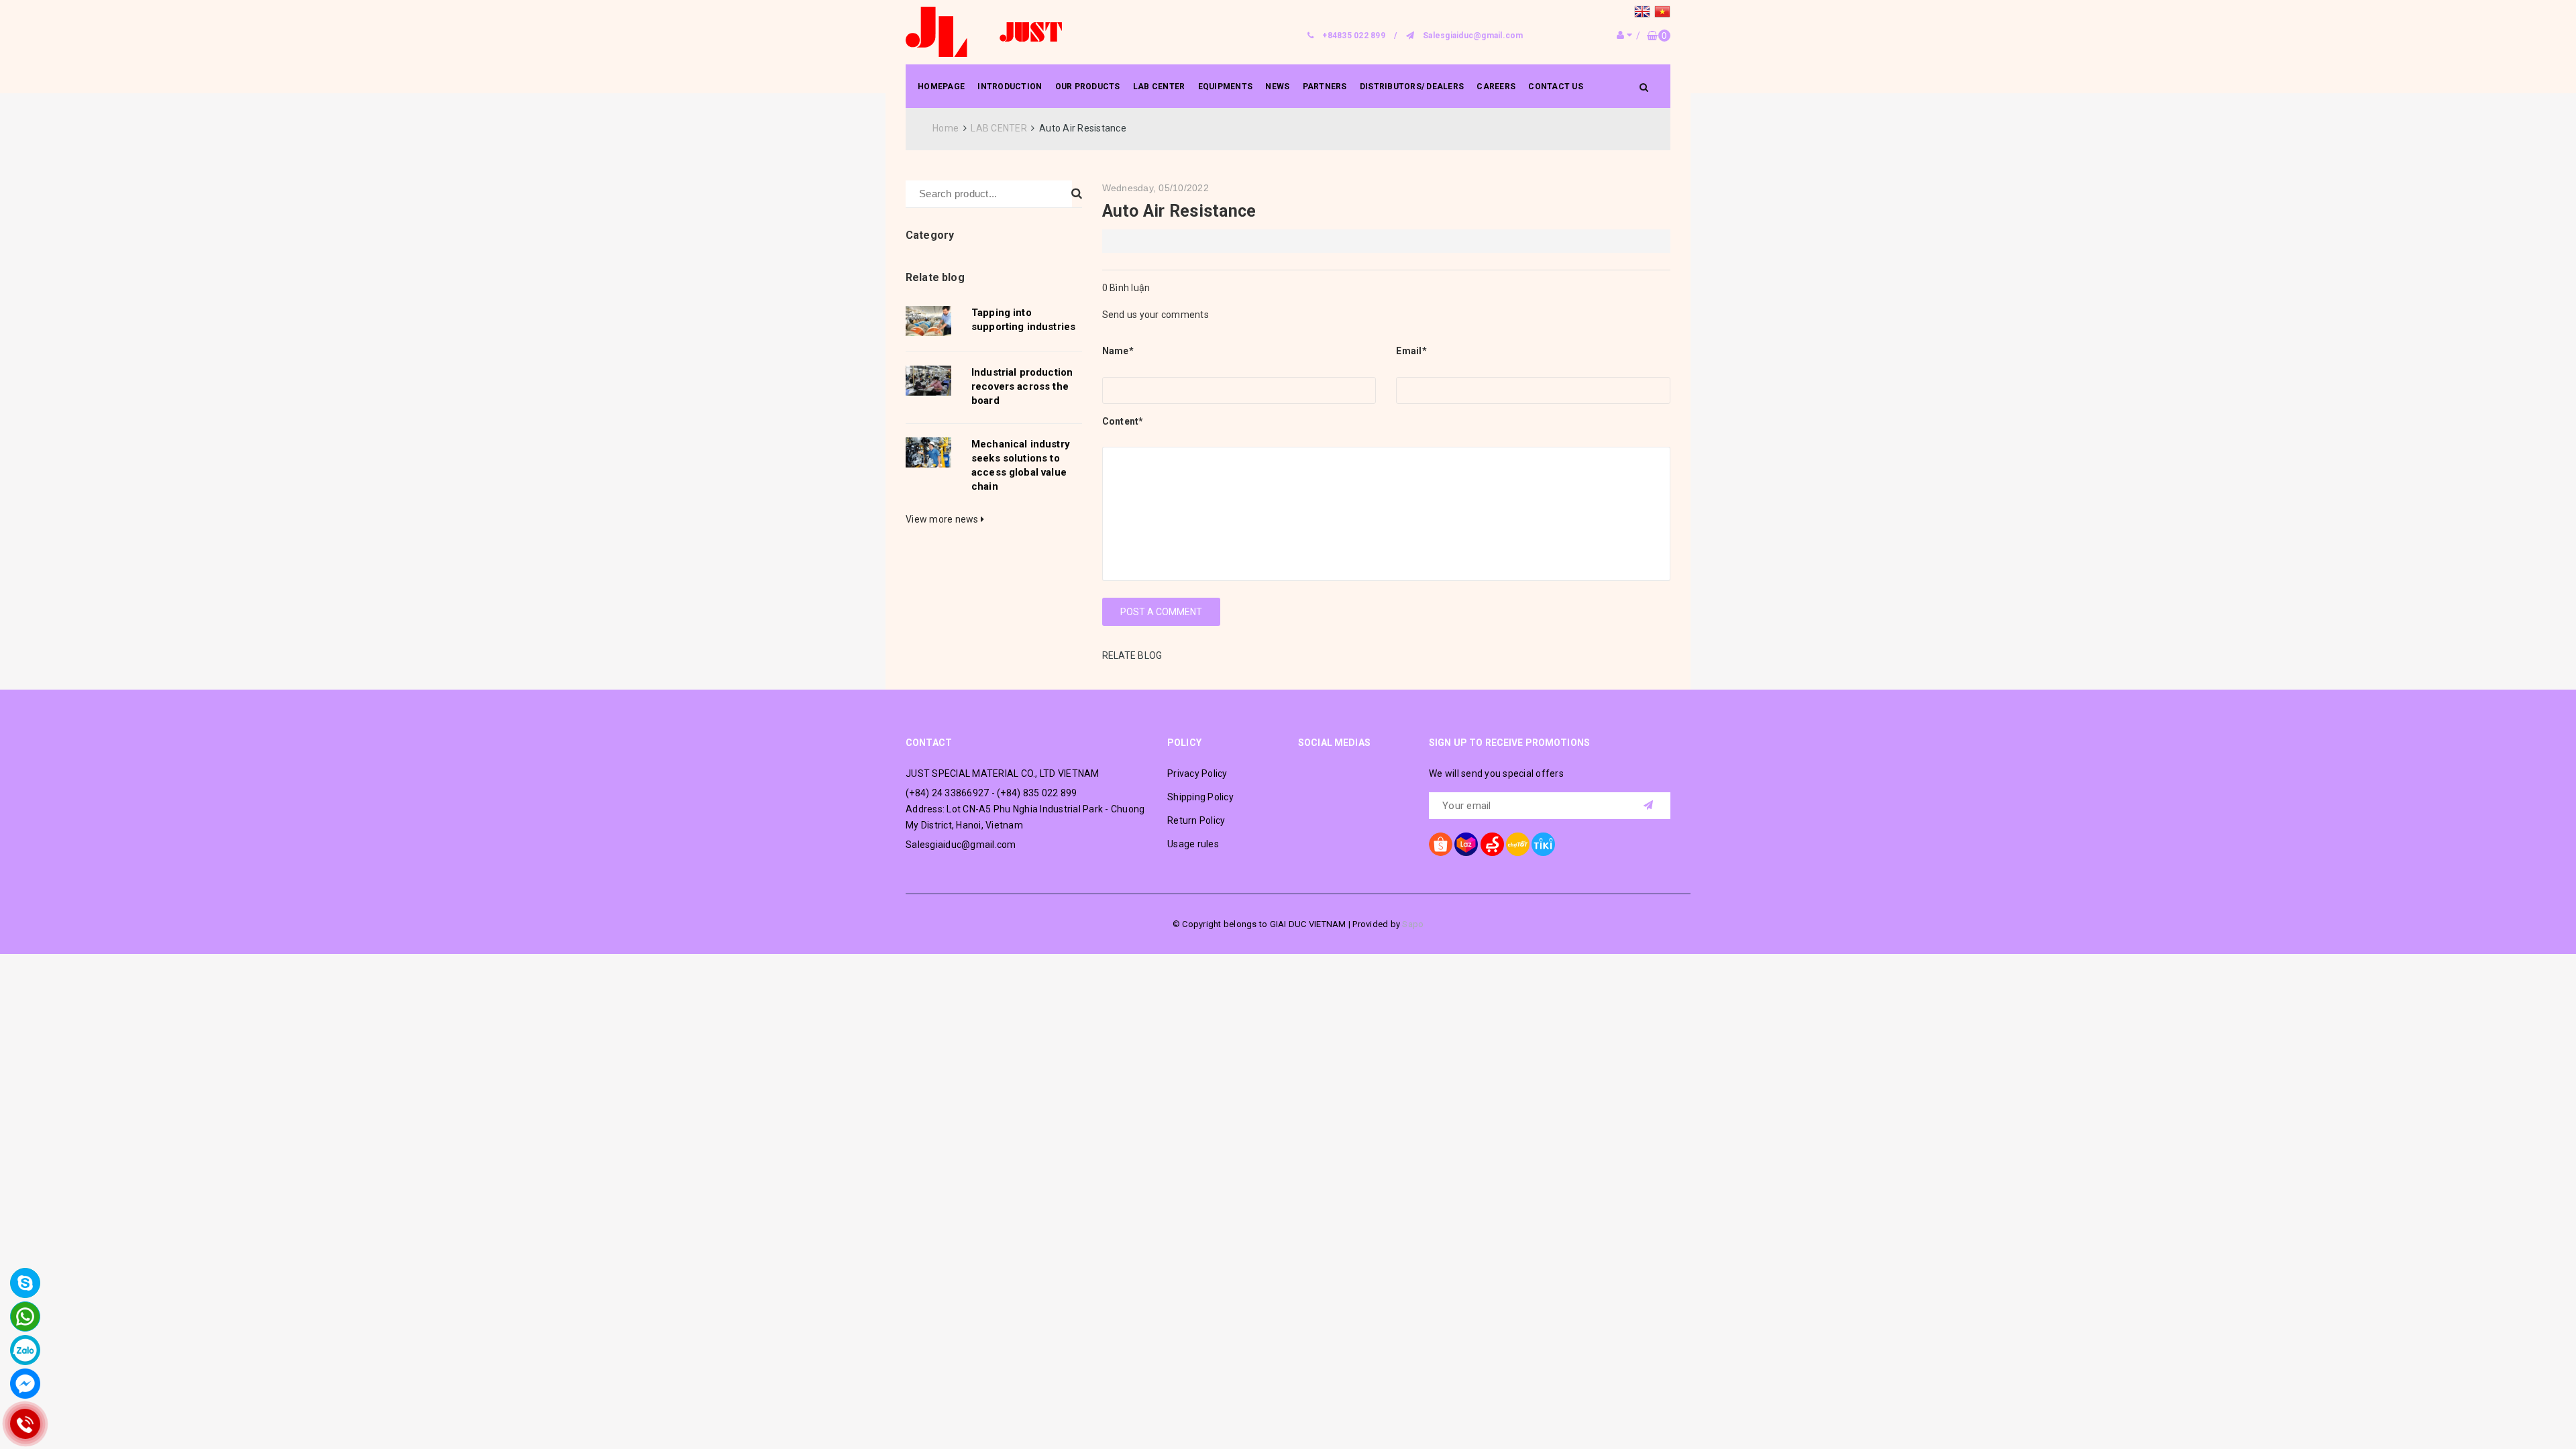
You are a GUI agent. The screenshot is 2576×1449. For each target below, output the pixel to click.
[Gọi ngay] (25, 1424)
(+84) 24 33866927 (947, 793)
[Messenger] (25, 1384)
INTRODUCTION (1010, 87)
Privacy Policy (1197, 773)
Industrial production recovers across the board (1022, 386)
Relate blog (935, 277)
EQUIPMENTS (1226, 87)
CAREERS (1496, 87)
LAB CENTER (1159, 87)
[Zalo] (25, 1350)
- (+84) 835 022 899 (1034, 793)
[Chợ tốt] (1518, 844)
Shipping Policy (1200, 797)
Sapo (1413, 924)
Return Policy (1196, 820)
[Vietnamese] (1662, 13)
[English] (1644, 13)
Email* (1411, 351)
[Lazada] (1466, 844)
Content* (1123, 421)
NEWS (1277, 87)
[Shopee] (1441, 844)
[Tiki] (1543, 844)
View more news (943, 519)
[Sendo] (1492, 844)
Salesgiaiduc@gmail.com (1473, 36)
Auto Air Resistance (1179, 211)
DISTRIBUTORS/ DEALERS (1412, 87)
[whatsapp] (25, 1317)
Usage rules (1193, 844)
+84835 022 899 (1354, 36)
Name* (1118, 351)
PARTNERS (1325, 87)
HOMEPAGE (941, 87)
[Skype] (25, 1283)
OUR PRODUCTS (1088, 87)
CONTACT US (1556, 87)
